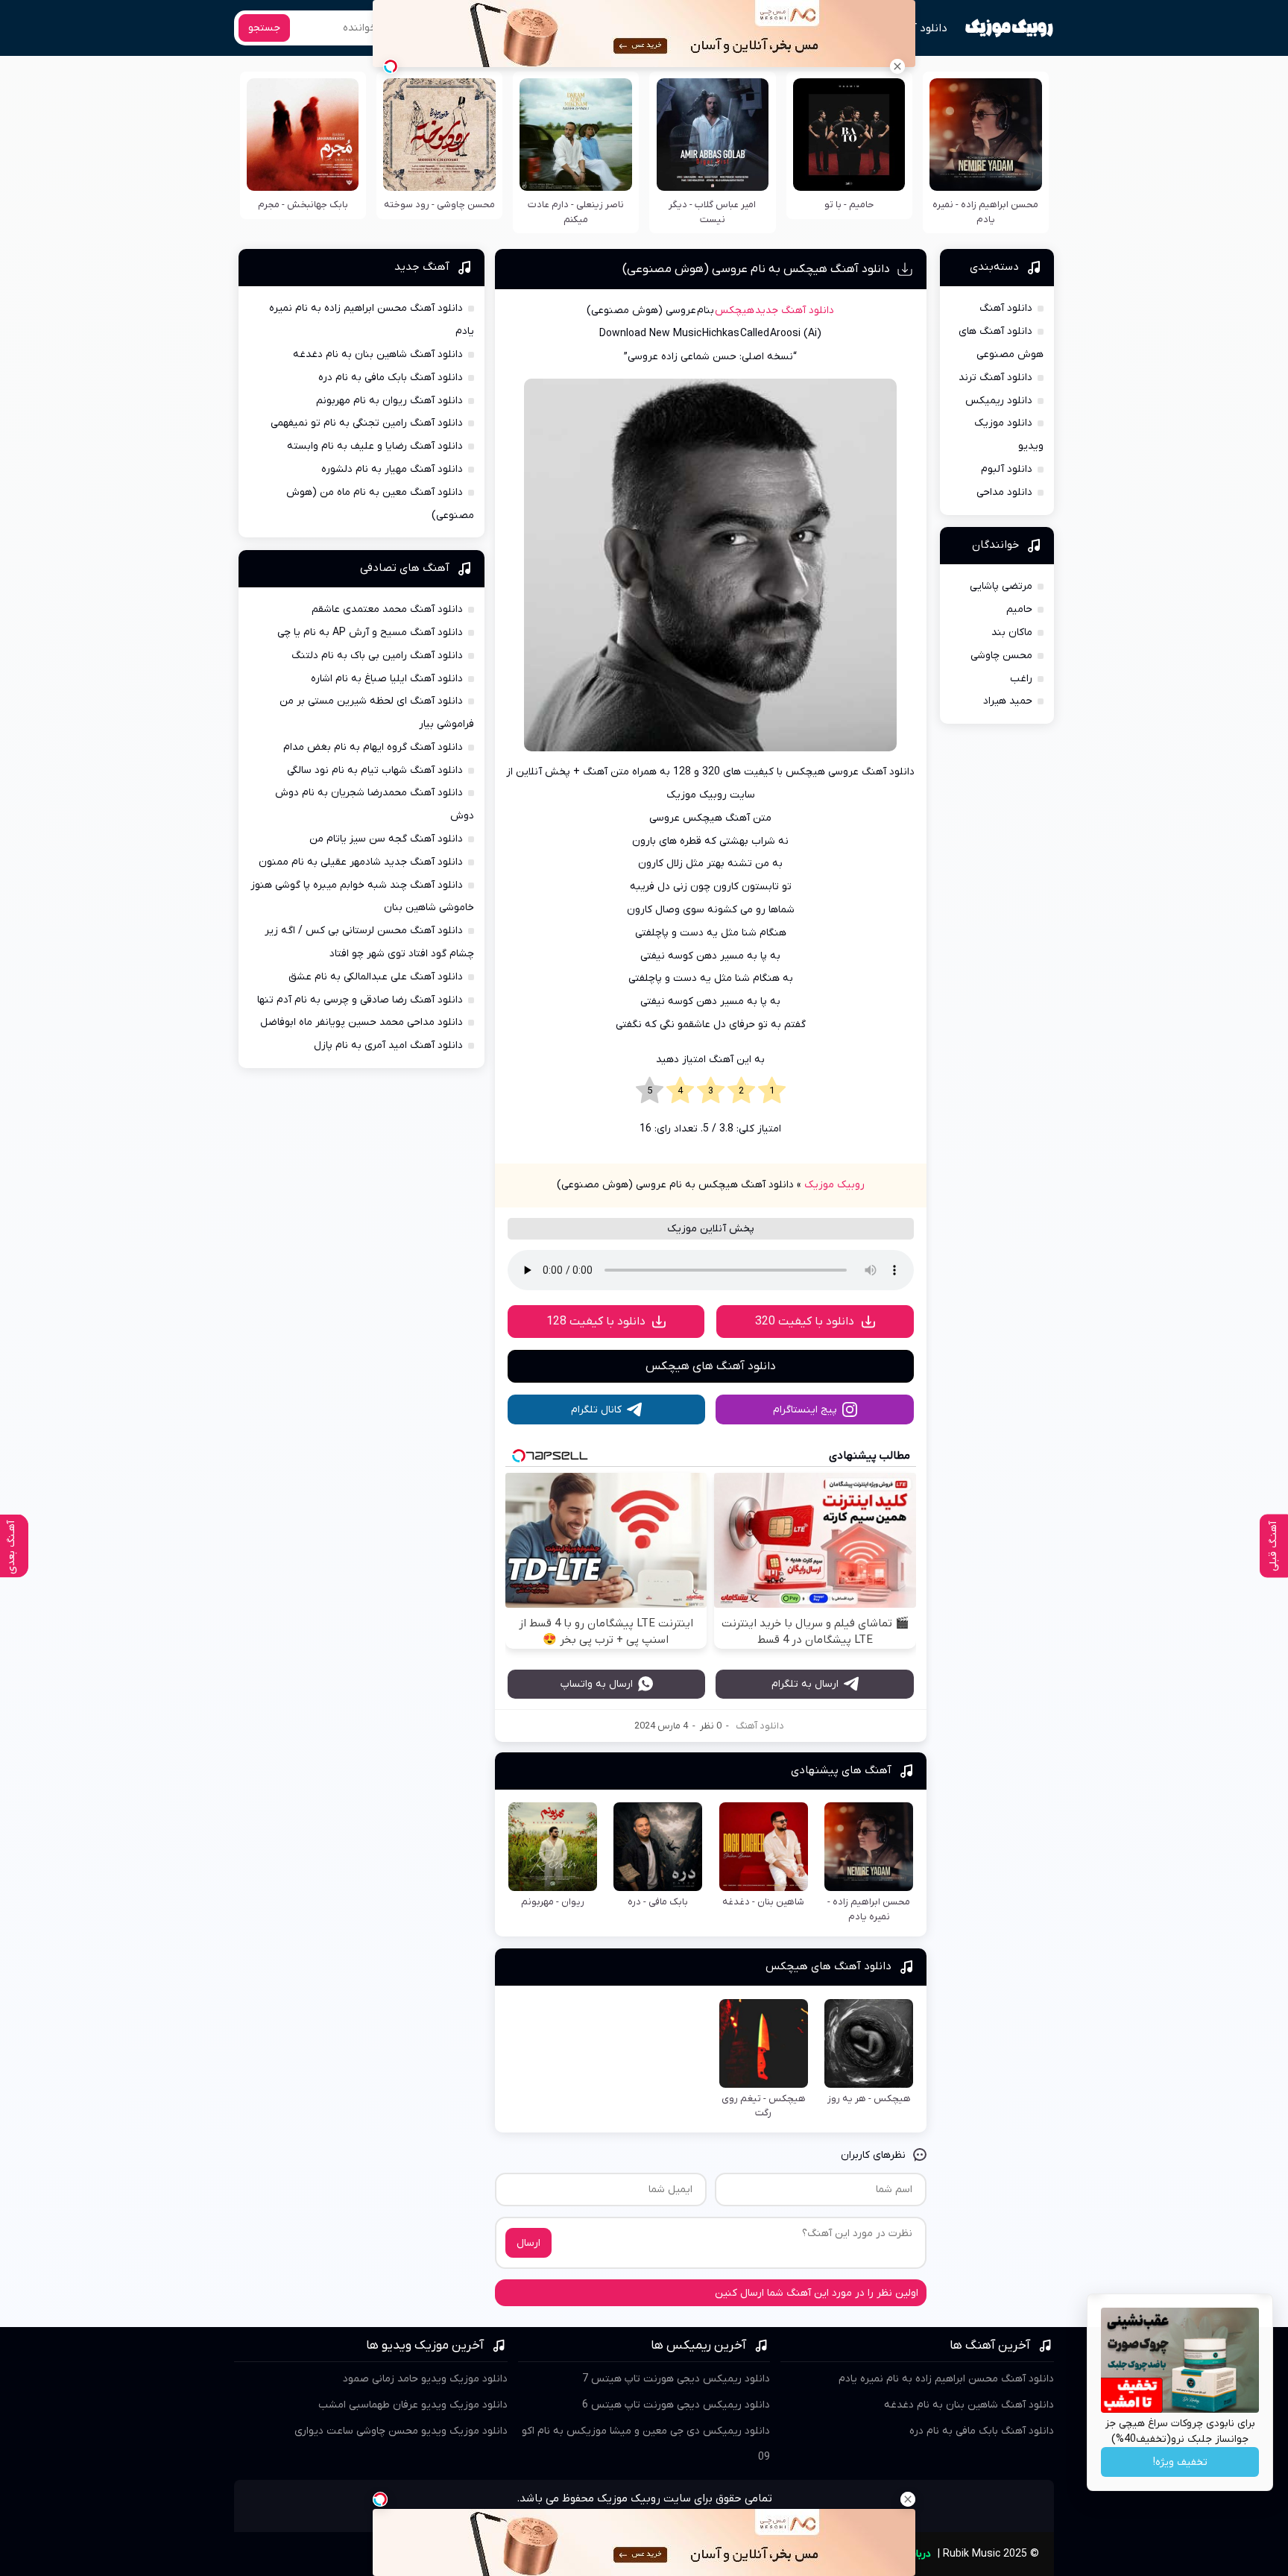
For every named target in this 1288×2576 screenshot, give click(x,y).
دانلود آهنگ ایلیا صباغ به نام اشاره (387, 679)
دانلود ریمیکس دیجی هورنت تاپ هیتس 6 (676, 2405)
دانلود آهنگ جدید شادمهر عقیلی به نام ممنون (361, 862)
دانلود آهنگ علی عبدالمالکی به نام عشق (376, 977)
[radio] (772, 1091)
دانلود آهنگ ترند (995, 378)
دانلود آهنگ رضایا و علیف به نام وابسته (375, 446)
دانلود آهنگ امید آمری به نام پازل (388, 1045)
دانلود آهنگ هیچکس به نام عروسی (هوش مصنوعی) (756, 269)
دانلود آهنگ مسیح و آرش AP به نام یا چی (370, 632)
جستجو (264, 28)
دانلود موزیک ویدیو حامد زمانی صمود (425, 2379)
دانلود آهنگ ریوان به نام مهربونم (389, 401)
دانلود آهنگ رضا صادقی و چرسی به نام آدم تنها (360, 1000)
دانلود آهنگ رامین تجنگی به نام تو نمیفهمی (367, 423)
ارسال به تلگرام (805, 1684)
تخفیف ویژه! (1180, 2462)
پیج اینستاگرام (805, 1410)
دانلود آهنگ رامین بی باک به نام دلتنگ (377, 656)
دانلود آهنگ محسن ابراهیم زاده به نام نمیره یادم (946, 2379)
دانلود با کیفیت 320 (805, 1322)
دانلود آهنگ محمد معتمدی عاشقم (387, 609)
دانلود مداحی (1004, 492)
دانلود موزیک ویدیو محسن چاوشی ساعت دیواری (401, 2431)
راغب (1021, 679)
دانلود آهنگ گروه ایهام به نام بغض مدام (373, 747)
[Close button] (897, 66)
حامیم (1019, 609)
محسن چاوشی (1001, 656)
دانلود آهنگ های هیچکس (711, 1366)
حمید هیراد (1008, 701)
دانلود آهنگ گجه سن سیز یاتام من (386, 839)
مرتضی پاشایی (1001, 586)
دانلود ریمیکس (999, 401)
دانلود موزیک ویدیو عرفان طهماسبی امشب (413, 2405)
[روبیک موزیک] (1009, 28)
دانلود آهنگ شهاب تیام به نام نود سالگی (375, 770)
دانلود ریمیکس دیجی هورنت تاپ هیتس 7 (676, 2379)
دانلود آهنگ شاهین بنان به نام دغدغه (378, 354)
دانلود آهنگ (919, 28)
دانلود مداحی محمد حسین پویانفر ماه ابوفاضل (362, 1022)
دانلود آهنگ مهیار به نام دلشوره (392, 469)
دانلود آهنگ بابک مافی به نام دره (391, 378)
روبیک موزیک (834, 1185)
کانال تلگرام (596, 1410)
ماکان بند (1012, 632)
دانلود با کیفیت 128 (596, 1322)
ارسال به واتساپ (597, 1684)
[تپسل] (391, 66)
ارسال (528, 2243)
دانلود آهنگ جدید (795, 310)
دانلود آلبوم (1007, 469)
